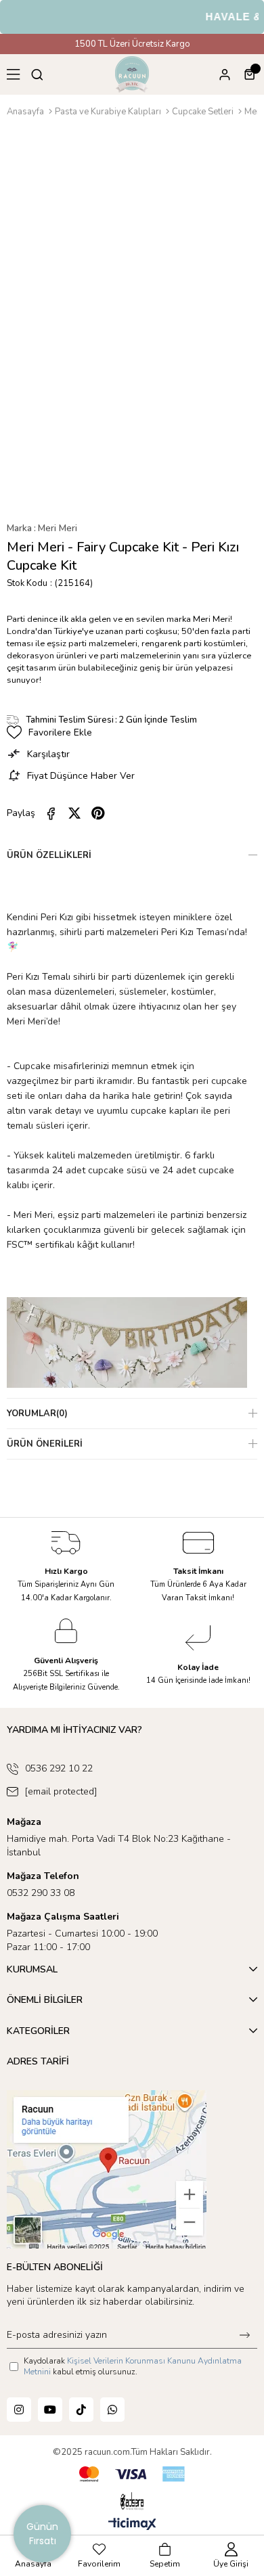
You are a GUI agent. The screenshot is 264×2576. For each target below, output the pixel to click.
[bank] (132, 2474)
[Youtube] (50, 2410)
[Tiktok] (81, 2410)
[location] (107, 2169)
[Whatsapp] (112, 2410)
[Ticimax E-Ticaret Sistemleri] (132, 2525)
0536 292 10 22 (59, 1768)
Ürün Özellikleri (49, 855)
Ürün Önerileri (45, 1444)
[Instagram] (19, 2410)
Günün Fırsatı (42, 2534)
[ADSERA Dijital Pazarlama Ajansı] (132, 2502)
